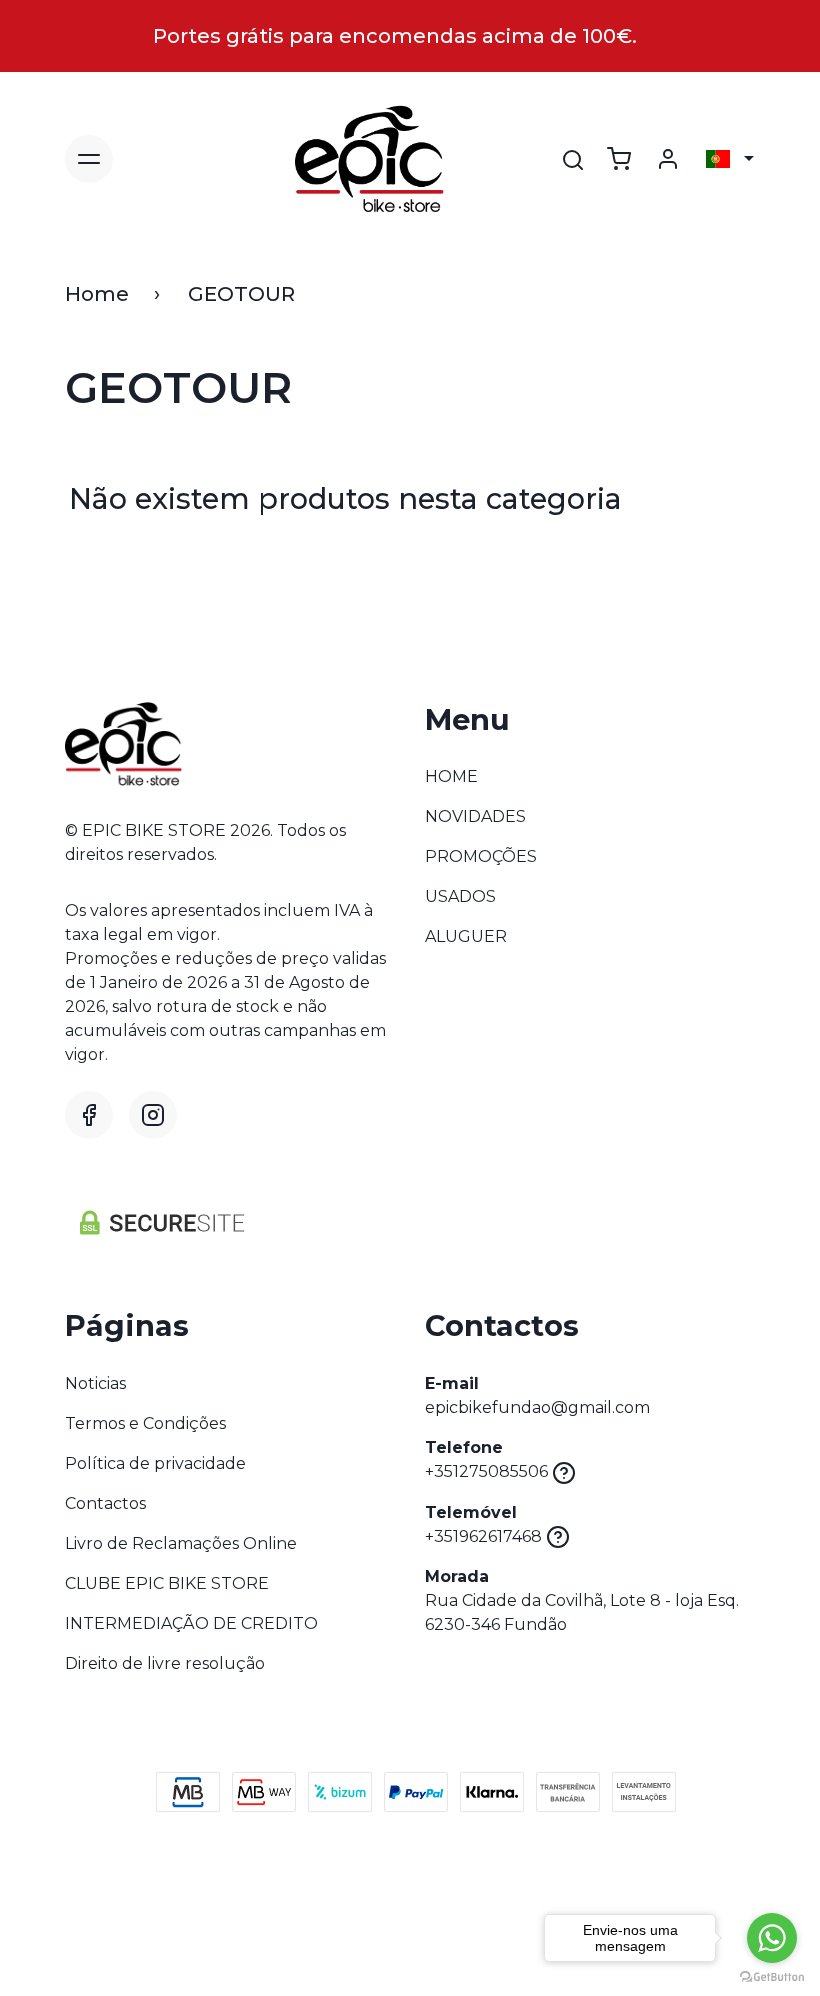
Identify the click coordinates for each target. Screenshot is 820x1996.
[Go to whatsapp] (772, 1938)
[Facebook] (89, 1115)
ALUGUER (466, 936)
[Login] (668, 159)
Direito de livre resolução (165, 1663)
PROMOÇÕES (481, 856)
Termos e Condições (145, 1423)
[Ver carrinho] (619, 159)
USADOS (460, 896)
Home (97, 294)
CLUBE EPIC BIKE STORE (167, 1583)
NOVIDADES (475, 816)
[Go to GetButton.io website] (772, 1976)
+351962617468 (483, 1536)
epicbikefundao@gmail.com (537, 1407)
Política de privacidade (155, 1463)
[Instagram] (153, 1115)
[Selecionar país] (730, 159)
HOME (451, 776)
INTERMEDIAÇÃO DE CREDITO (191, 1623)
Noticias (95, 1383)
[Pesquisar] (573, 160)
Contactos (105, 1503)
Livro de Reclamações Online (181, 1543)
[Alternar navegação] (89, 159)
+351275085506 (486, 1471)
